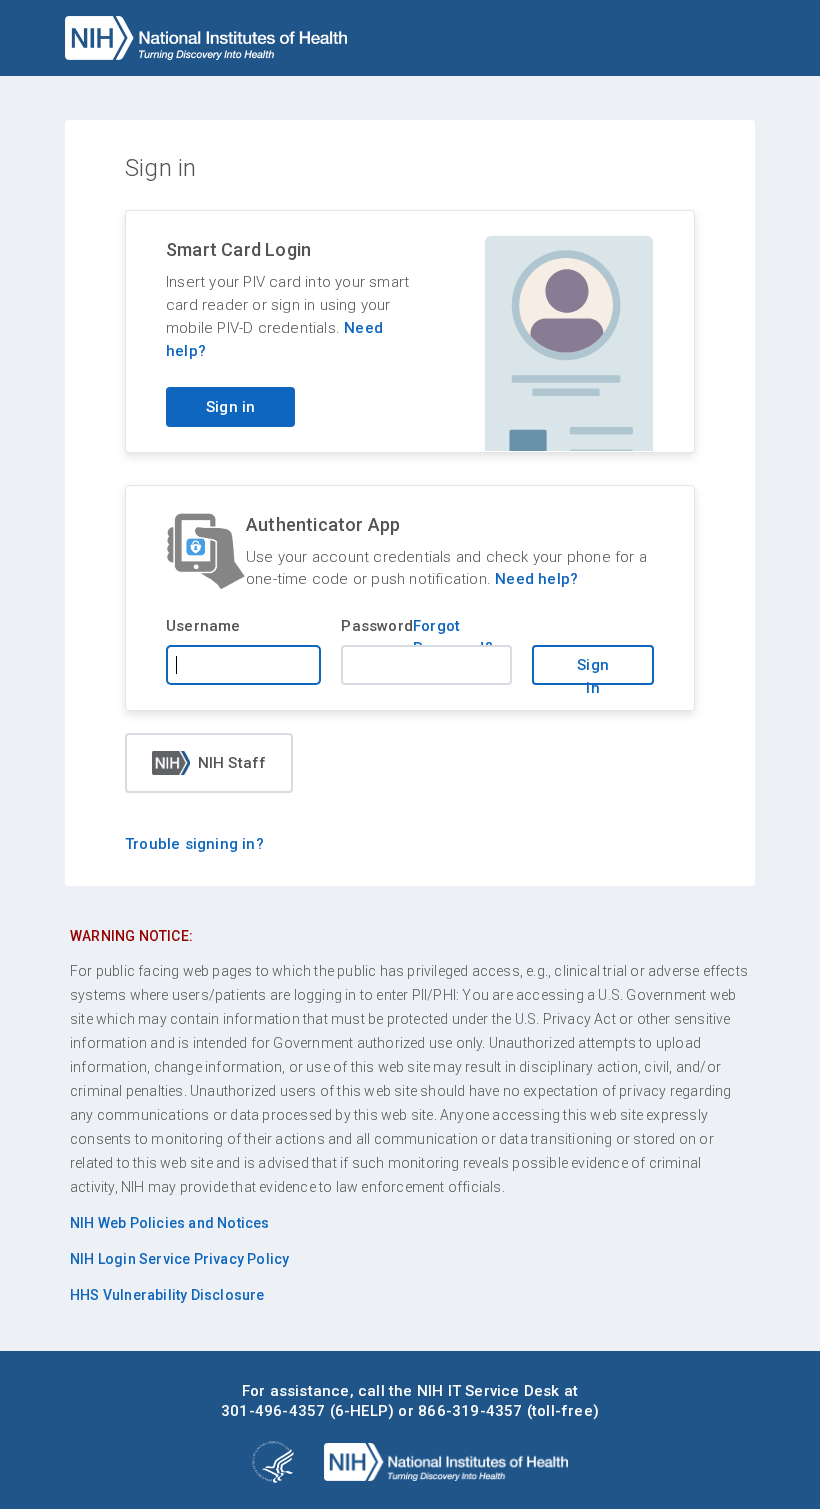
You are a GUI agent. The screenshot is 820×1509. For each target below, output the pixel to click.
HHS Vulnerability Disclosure (167, 1295)
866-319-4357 (470, 1411)
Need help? (536, 579)
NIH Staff (232, 763)
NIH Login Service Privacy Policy (179, 1259)
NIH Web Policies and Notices (170, 1223)
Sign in (230, 407)
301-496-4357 (273, 1411)
